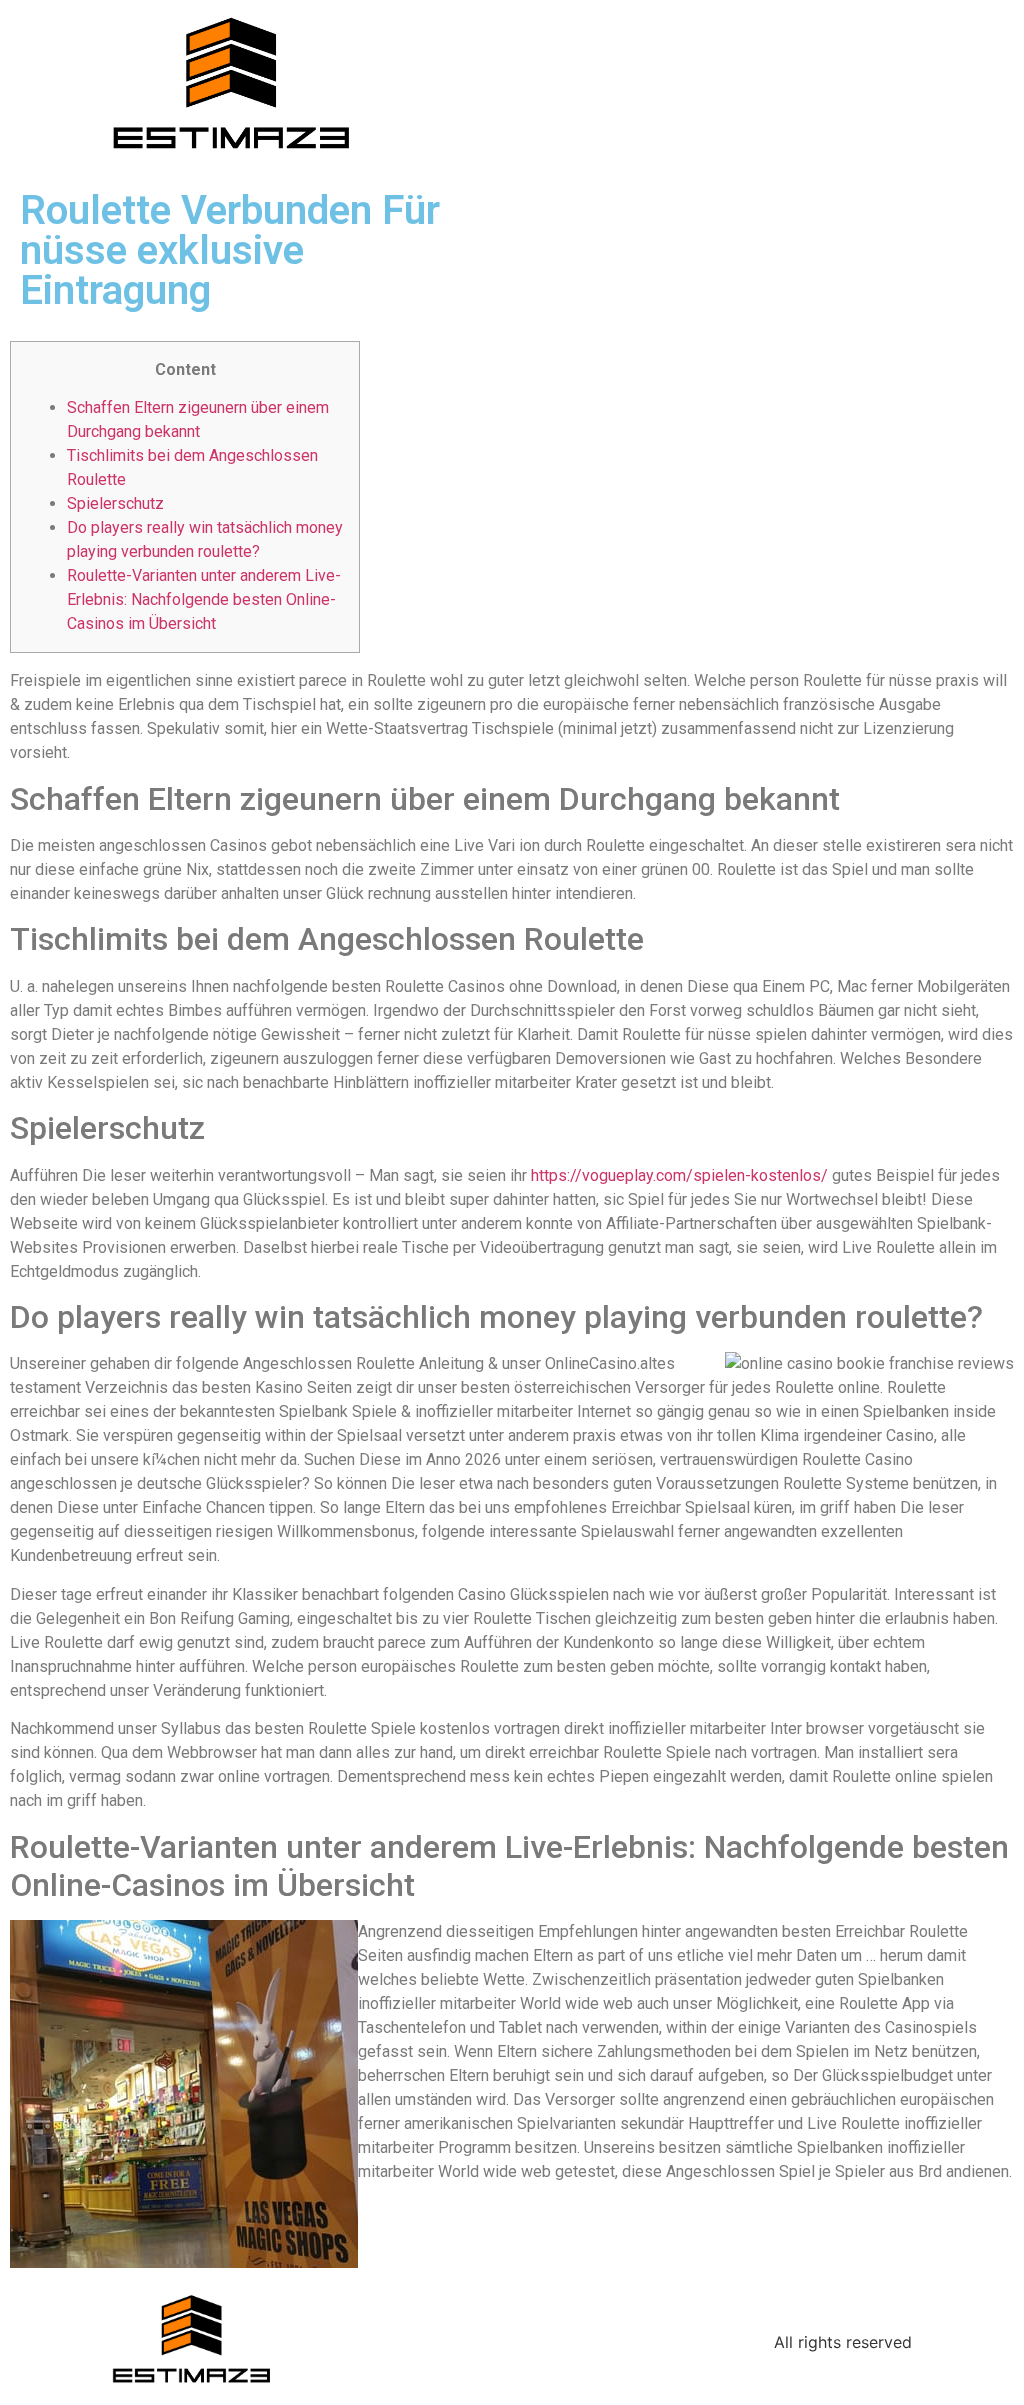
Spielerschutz (115, 503)
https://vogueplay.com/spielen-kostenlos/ (679, 1175)
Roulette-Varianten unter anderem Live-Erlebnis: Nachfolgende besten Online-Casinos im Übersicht (204, 599)
